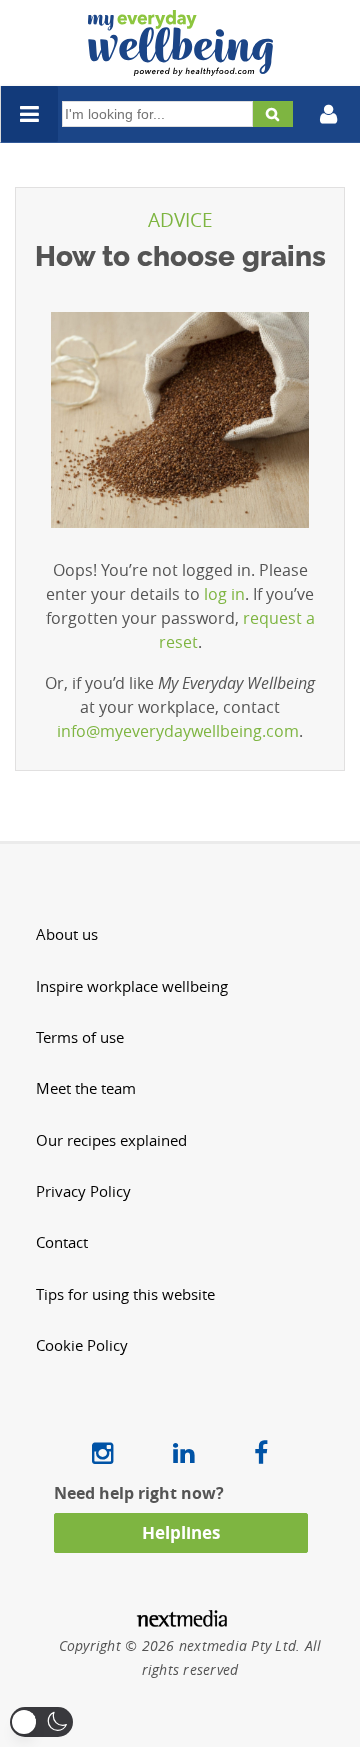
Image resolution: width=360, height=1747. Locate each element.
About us (67, 934)
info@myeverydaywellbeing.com (178, 731)
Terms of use (80, 1037)
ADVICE (180, 220)
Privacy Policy (83, 1191)
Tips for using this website (125, 1294)
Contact (62, 1242)
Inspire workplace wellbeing (132, 986)
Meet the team (86, 1088)
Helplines (181, 1532)
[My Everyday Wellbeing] (180, 64)
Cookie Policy (82, 1345)
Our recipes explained (111, 1140)
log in (224, 594)
